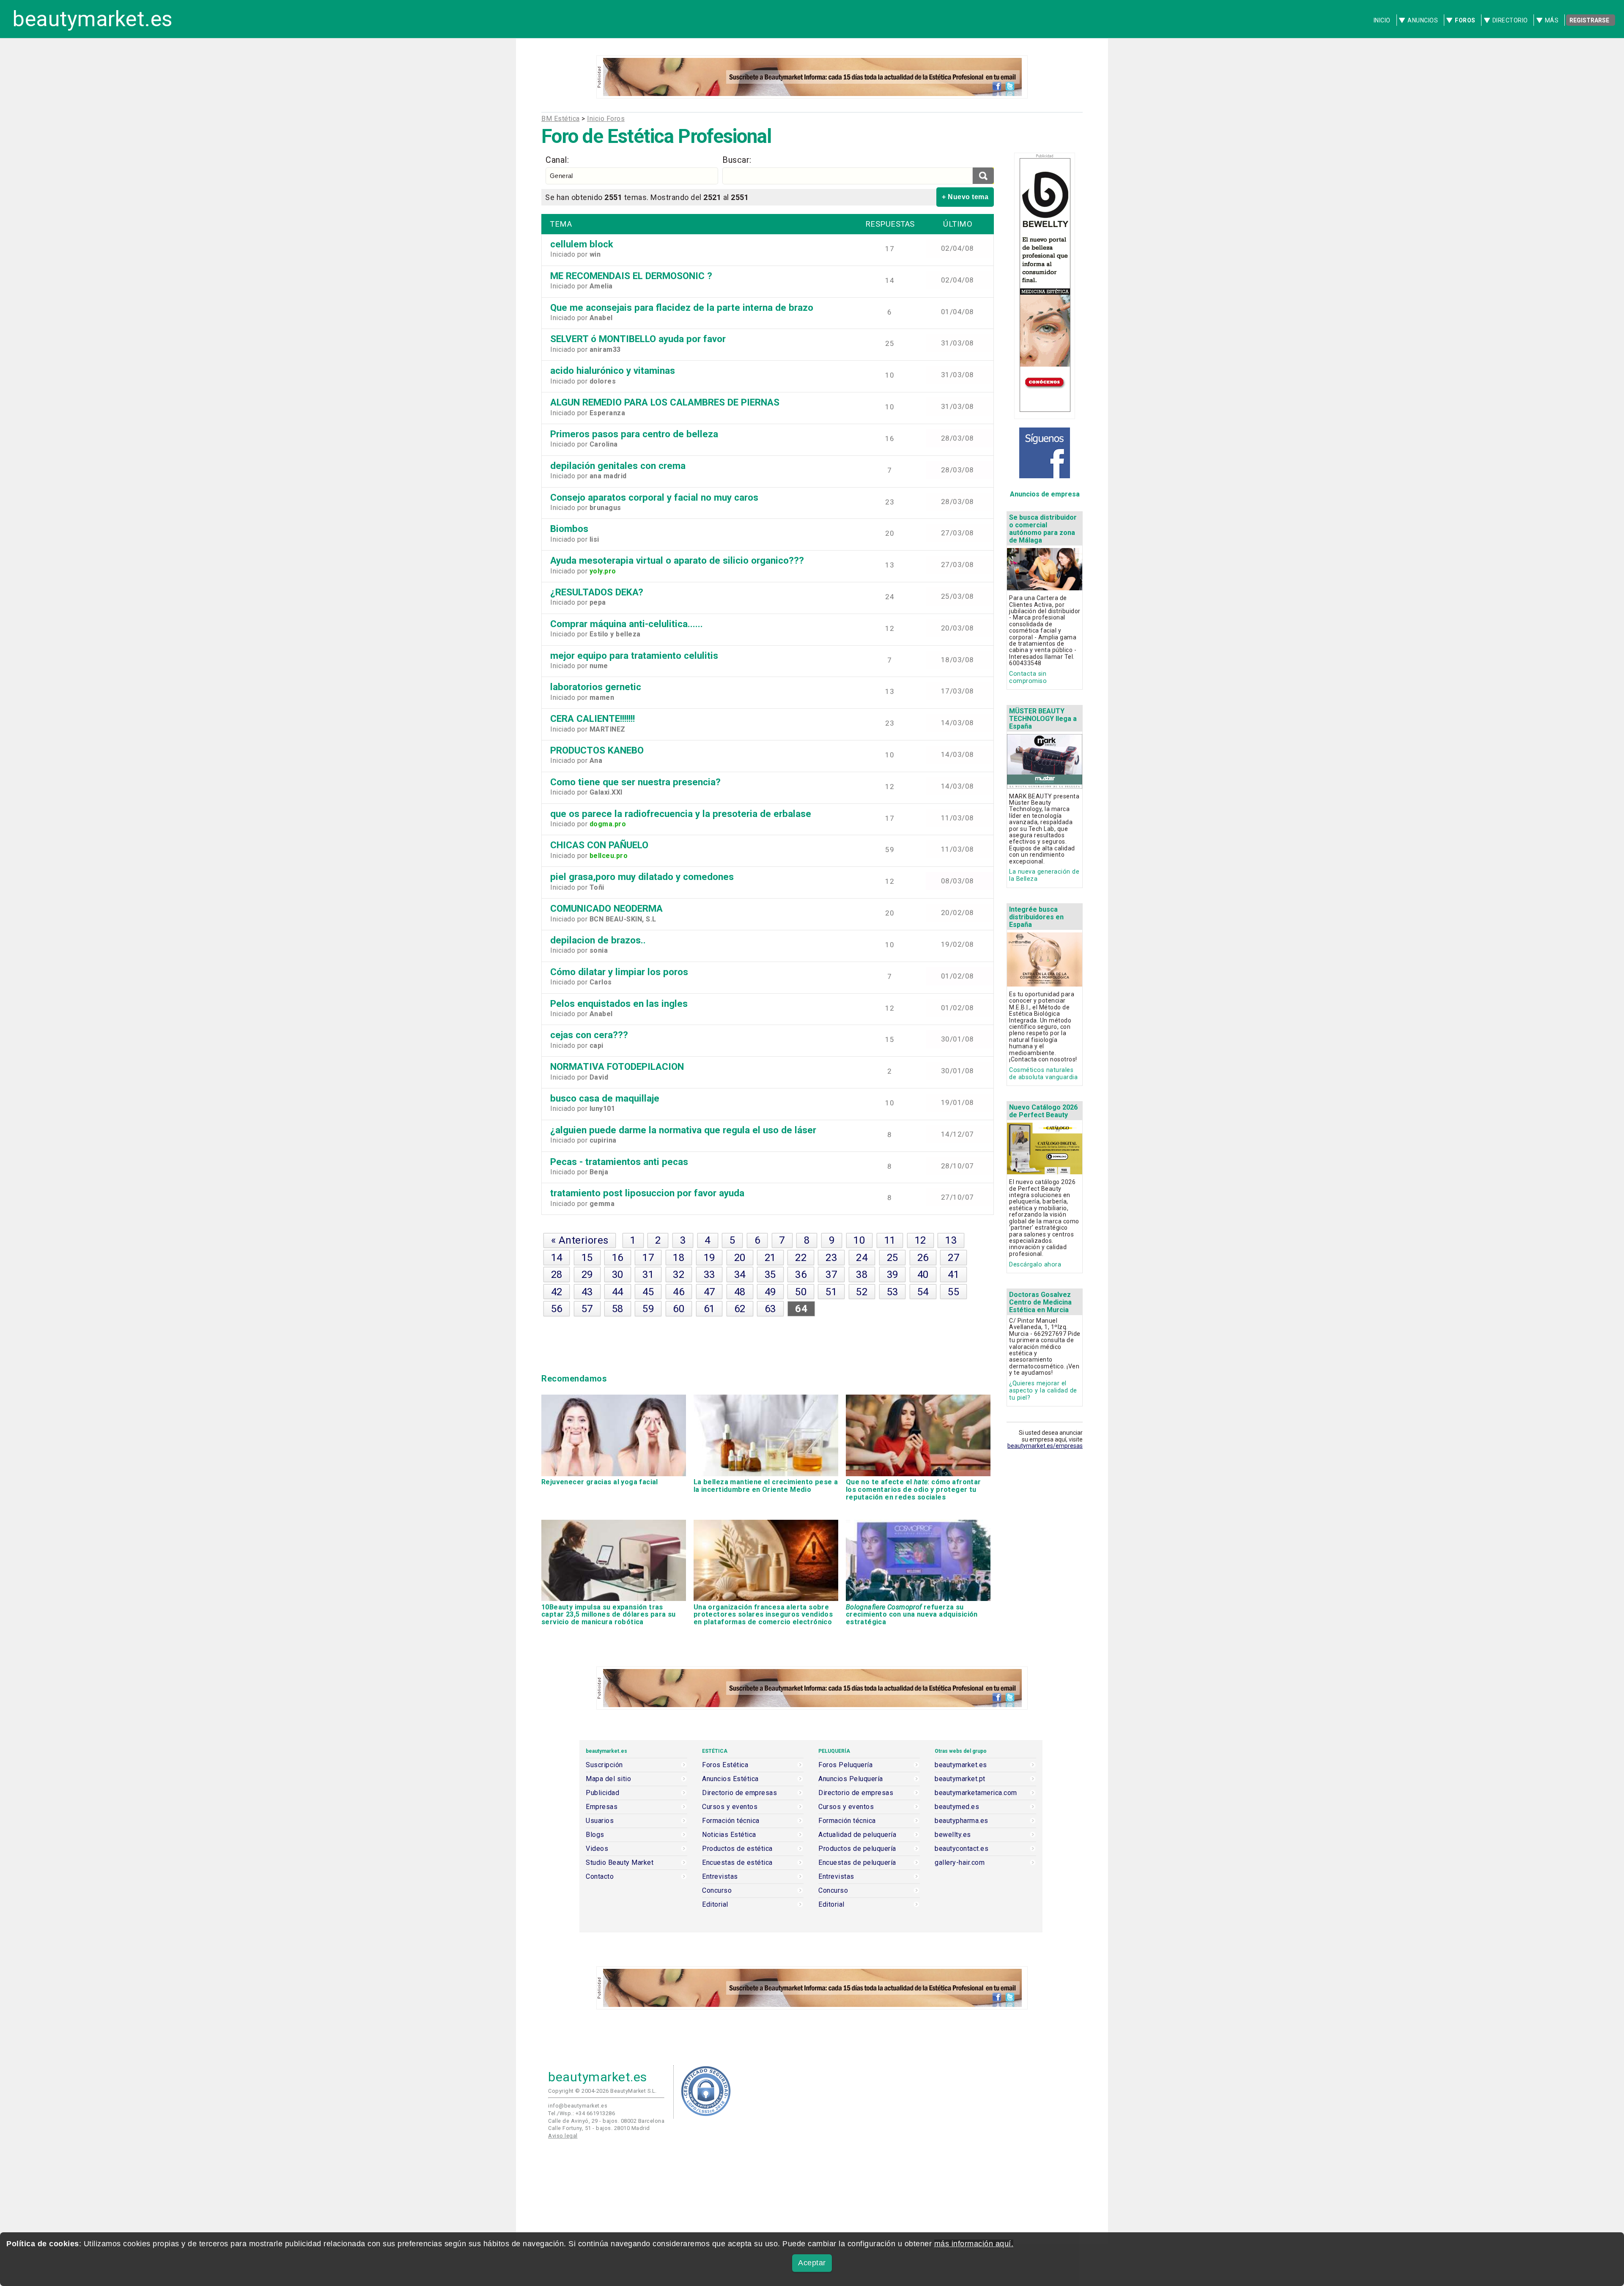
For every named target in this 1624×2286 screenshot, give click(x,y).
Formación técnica (731, 1821)
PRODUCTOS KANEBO (597, 750)
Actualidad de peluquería (857, 1835)
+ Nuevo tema (965, 197)
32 (679, 1275)
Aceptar (812, 2263)
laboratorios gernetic (596, 687)
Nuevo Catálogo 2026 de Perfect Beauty (1043, 1111)
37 (831, 1275)
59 (648, 1309)
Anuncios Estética (730, 1779)
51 (831, 1292)
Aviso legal (563, 2136)
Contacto (600, 1877)
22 (801, 1258)
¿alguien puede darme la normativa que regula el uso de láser (683, 1130)
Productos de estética (737, 1849)
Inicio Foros (606, 119)
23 (831, 1258)
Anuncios (1423, 20)
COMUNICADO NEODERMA (606, 908)
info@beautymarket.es (578, 2106)
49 (770, 1292)
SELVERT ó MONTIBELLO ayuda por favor (638, 339)
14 (557, 1258)
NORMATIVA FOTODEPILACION (617, 1066)
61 (709, 1309)
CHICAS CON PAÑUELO (599, 845)
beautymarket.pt (960, 1779)
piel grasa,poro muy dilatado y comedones (642, 877)
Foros (1465, 20)
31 (648, 1275)
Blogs (595, 1835)
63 (770, 1309)
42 (557, 1292)
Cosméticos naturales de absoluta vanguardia (1043, 1074)
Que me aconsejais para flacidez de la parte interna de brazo (682, 307)
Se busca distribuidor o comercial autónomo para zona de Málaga (1043, 529)
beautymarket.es (93, 19)
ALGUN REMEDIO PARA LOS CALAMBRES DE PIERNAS (665, 402)
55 (953, 1292)
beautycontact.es (962, 1849)
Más (1552, 20)
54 (923, 1292)
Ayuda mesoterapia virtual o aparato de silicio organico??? (677, 560)
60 (679, 1309)
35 (770, 1275)
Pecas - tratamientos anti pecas (619, 1162)
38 (862, 1275)
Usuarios (600, 1821)
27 (953, 1258)
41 (953, 1275)
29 (587, 1275)
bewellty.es (953, 1835)
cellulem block (582, 244)
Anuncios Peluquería (851, 1779)
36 (801, 1275)
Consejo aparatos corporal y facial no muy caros (654, 497)
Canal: (557, 160)
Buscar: (737, 160)
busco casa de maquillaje (605, 1098)
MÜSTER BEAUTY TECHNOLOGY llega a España (1043, 719)
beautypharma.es (962, 1821)
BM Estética (561, 119)
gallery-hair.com (960, 1863)
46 (679, 1292)
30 (618, 1275)
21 (770, 1258)
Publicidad (602, 1793)
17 (648, 1258)
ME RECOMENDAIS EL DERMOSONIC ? (631, 276)
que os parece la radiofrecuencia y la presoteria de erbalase (681, 814)
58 (618, 1309)
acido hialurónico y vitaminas (613, 370)
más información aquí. (974, 2244)
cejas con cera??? (589, 1035)
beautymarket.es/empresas (1045, 1446)
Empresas (602, 1807)
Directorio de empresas (739, 1793)
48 (740, 1292)
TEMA (561, 224)
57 (587, 1309)
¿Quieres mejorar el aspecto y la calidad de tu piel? (1043, 1391)
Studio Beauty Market (620, 1863)
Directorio (1510, 20)
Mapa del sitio (608, 1779)
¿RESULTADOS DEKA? (597, 592)
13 (951, 1240)
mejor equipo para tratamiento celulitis (634, 655)
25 (893, 1258)
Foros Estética (725, 1765)
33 (709, 1275)
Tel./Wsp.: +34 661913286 (582, 2113)
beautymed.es (957, 1807)
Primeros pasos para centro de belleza (634, 434)
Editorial (715, 1905)
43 (587, 1292)
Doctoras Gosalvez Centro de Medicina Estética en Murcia (1040, 1302)
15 (587, 1258)
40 (923, 1275)
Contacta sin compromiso (1028, 677)
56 (557, 1309)
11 (890, 1240)
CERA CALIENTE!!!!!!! (593, 718)
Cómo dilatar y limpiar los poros (619, 972)
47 (709, 1292)
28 (557, 1275)
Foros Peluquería (845, 1765)
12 (920, 1240)
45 (648, 1292)
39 (893, 1275)
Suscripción (604, 1765)
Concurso (717, 1891)
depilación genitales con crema (618, 466)
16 (618, 1258)
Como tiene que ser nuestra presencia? (635, 782)
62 (740, 1309)
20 (740, 1258)
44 (618, 1292)
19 (709, 1258)
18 (679, 1258)
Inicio (1382, 20)
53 (893, 1292)
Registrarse (1589, 20)
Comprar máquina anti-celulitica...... (627, 624)
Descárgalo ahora (1035, 1265)
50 (801, 1292)
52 (862, 1292)
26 (923, 1258)
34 (740, 1275)
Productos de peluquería (857, 1849)
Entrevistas (720, 1877)
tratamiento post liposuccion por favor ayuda (647, 1193)
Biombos (569, 529)
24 (862, 1258)
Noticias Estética (729, 1835)
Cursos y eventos (730, 1807)
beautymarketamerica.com (976, 1793)
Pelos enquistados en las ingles (619, 1003)
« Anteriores (580, 1240)
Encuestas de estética (737, 1863)
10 (859, 1240)
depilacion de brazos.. (598, 940)
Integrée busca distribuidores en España (1036, 917)
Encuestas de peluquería (857, 1863)
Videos (597, 1849)
